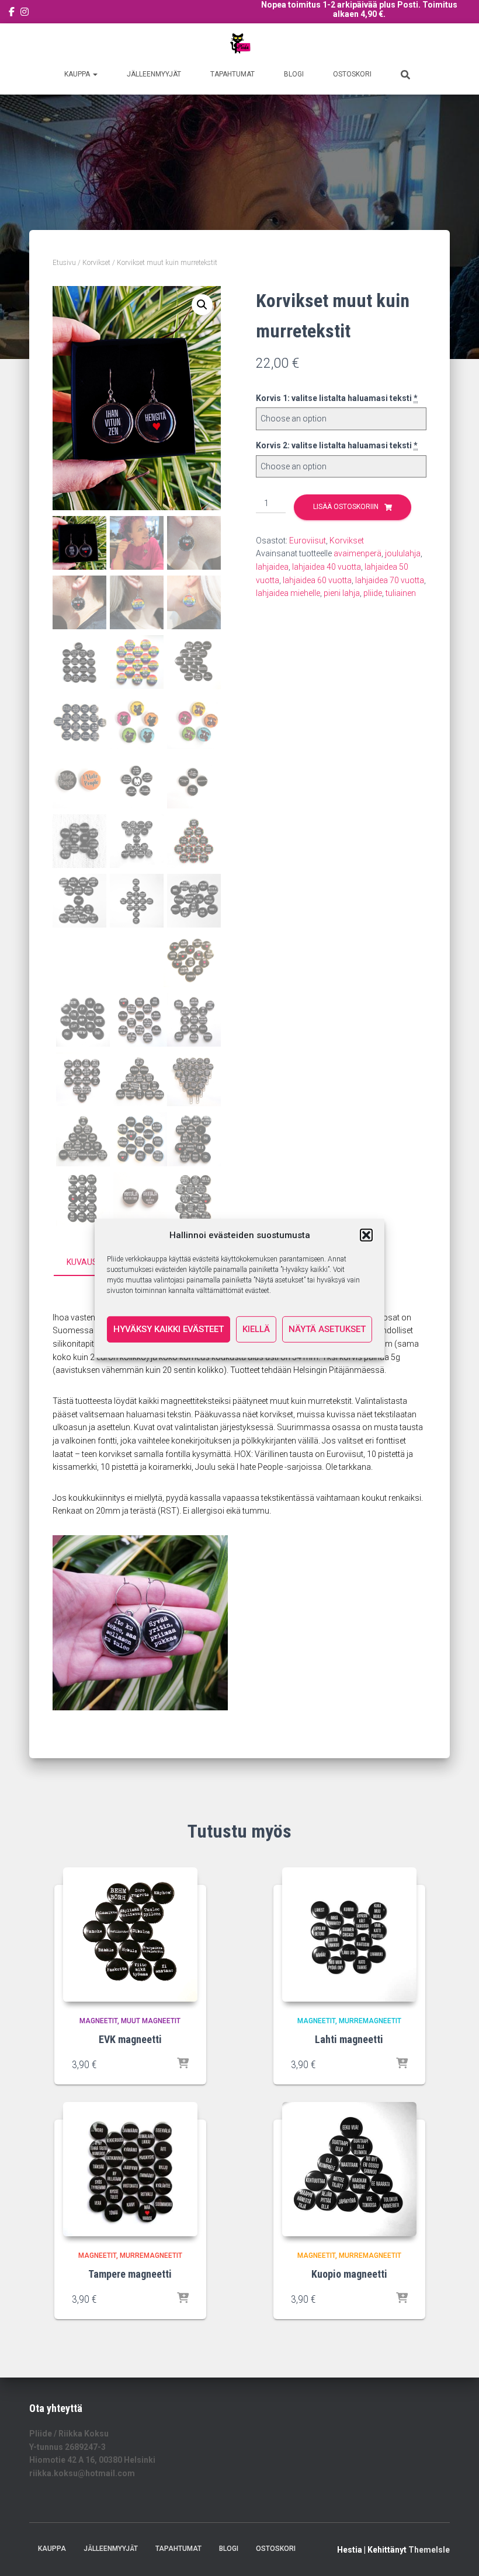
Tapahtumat (232, 74)
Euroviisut (308, 541)
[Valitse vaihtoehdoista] (183, 2064)
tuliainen (401, 593)
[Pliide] (239, 44)
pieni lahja (342, 593)
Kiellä (256, 1329)
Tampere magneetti (130, 2274)
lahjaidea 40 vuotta (327, 567)
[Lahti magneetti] (349, 1934)
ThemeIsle (429, 2550)
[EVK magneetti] (130, 1934)
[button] (366, 1235)
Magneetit (98, 2021)
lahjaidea (272, 567)
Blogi (294, 74)
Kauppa (78, 74)
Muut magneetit (151, 2021)
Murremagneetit (370, 2021)
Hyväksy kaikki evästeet (169, 1329)
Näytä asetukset (327, 1329)
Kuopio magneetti (349, 2274)
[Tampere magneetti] (130, 2169)
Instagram (25, 13)
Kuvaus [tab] (82, 1262)
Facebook (12, 13)
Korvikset (96, 263)
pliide (373, 593)
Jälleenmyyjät (154, 74)
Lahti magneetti (349, 2039)
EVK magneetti (130, 2039)
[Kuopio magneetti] (349, 2169)
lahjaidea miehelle (288, 593)
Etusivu (64, 263)
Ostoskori (352, 74)
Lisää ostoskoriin (346, 507)
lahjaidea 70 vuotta (390, 580)
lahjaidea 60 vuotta (317, 580)
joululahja (403, 553)
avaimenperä (357, 553)
